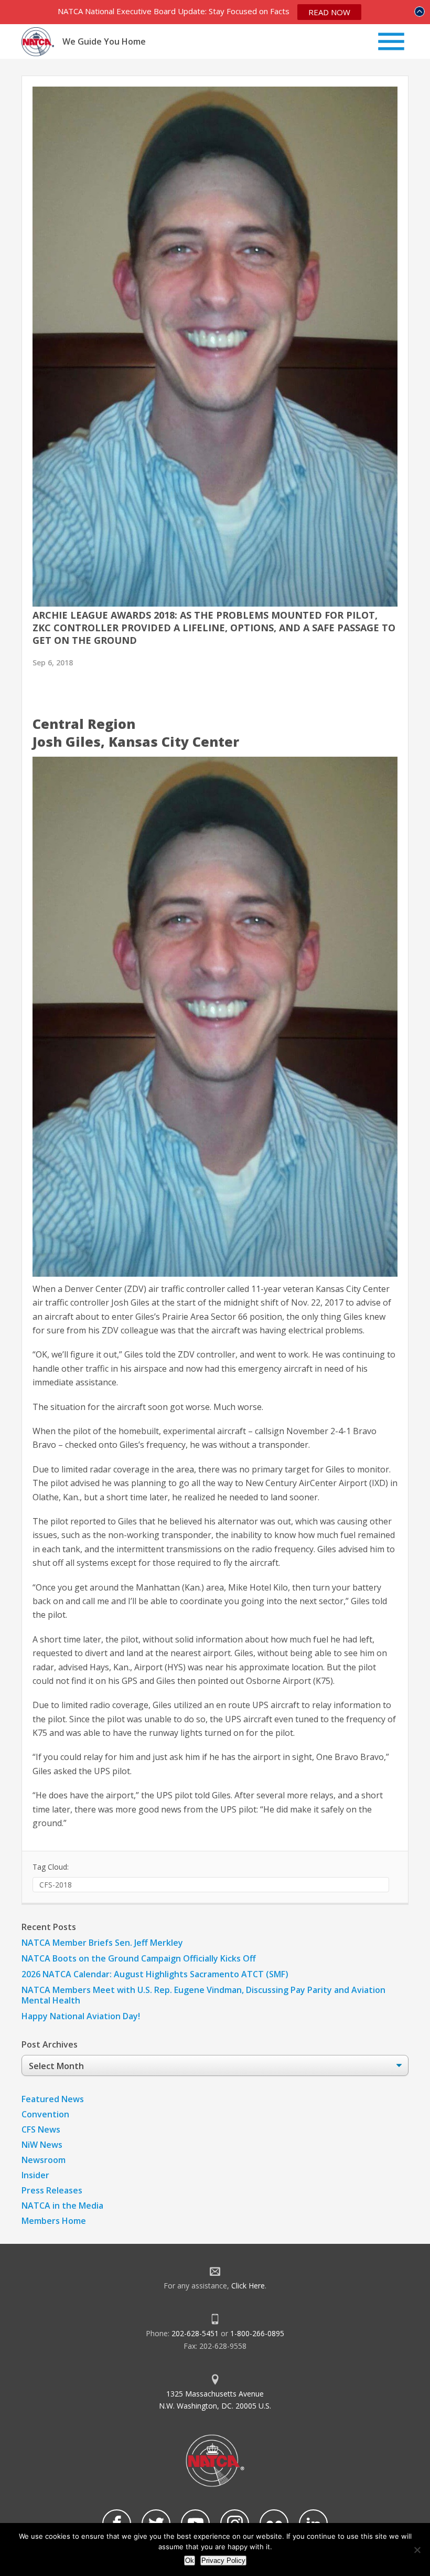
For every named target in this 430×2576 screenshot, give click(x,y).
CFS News (41, 2129)
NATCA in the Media (62, 2206)
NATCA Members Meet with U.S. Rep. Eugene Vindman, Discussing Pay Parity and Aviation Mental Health (203, 1995)
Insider (35, 2175)
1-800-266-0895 (257, 2333)
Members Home (54, 2221)
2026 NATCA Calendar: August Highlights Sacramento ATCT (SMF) (155, 1974)
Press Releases (52, 2190)
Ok (190, 2561)
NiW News (42, 2145)
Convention (45, 2114)
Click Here (248, 2286)
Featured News (53, 2099)
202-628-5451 (195, 2333)
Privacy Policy (223, 2561)
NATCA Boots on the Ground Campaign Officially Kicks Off (139, 1958)
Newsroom (44, 2160)
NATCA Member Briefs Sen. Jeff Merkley (102, 1943)
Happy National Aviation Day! (81, 2016)
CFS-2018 (56, 1885)
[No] (417, 2550)
